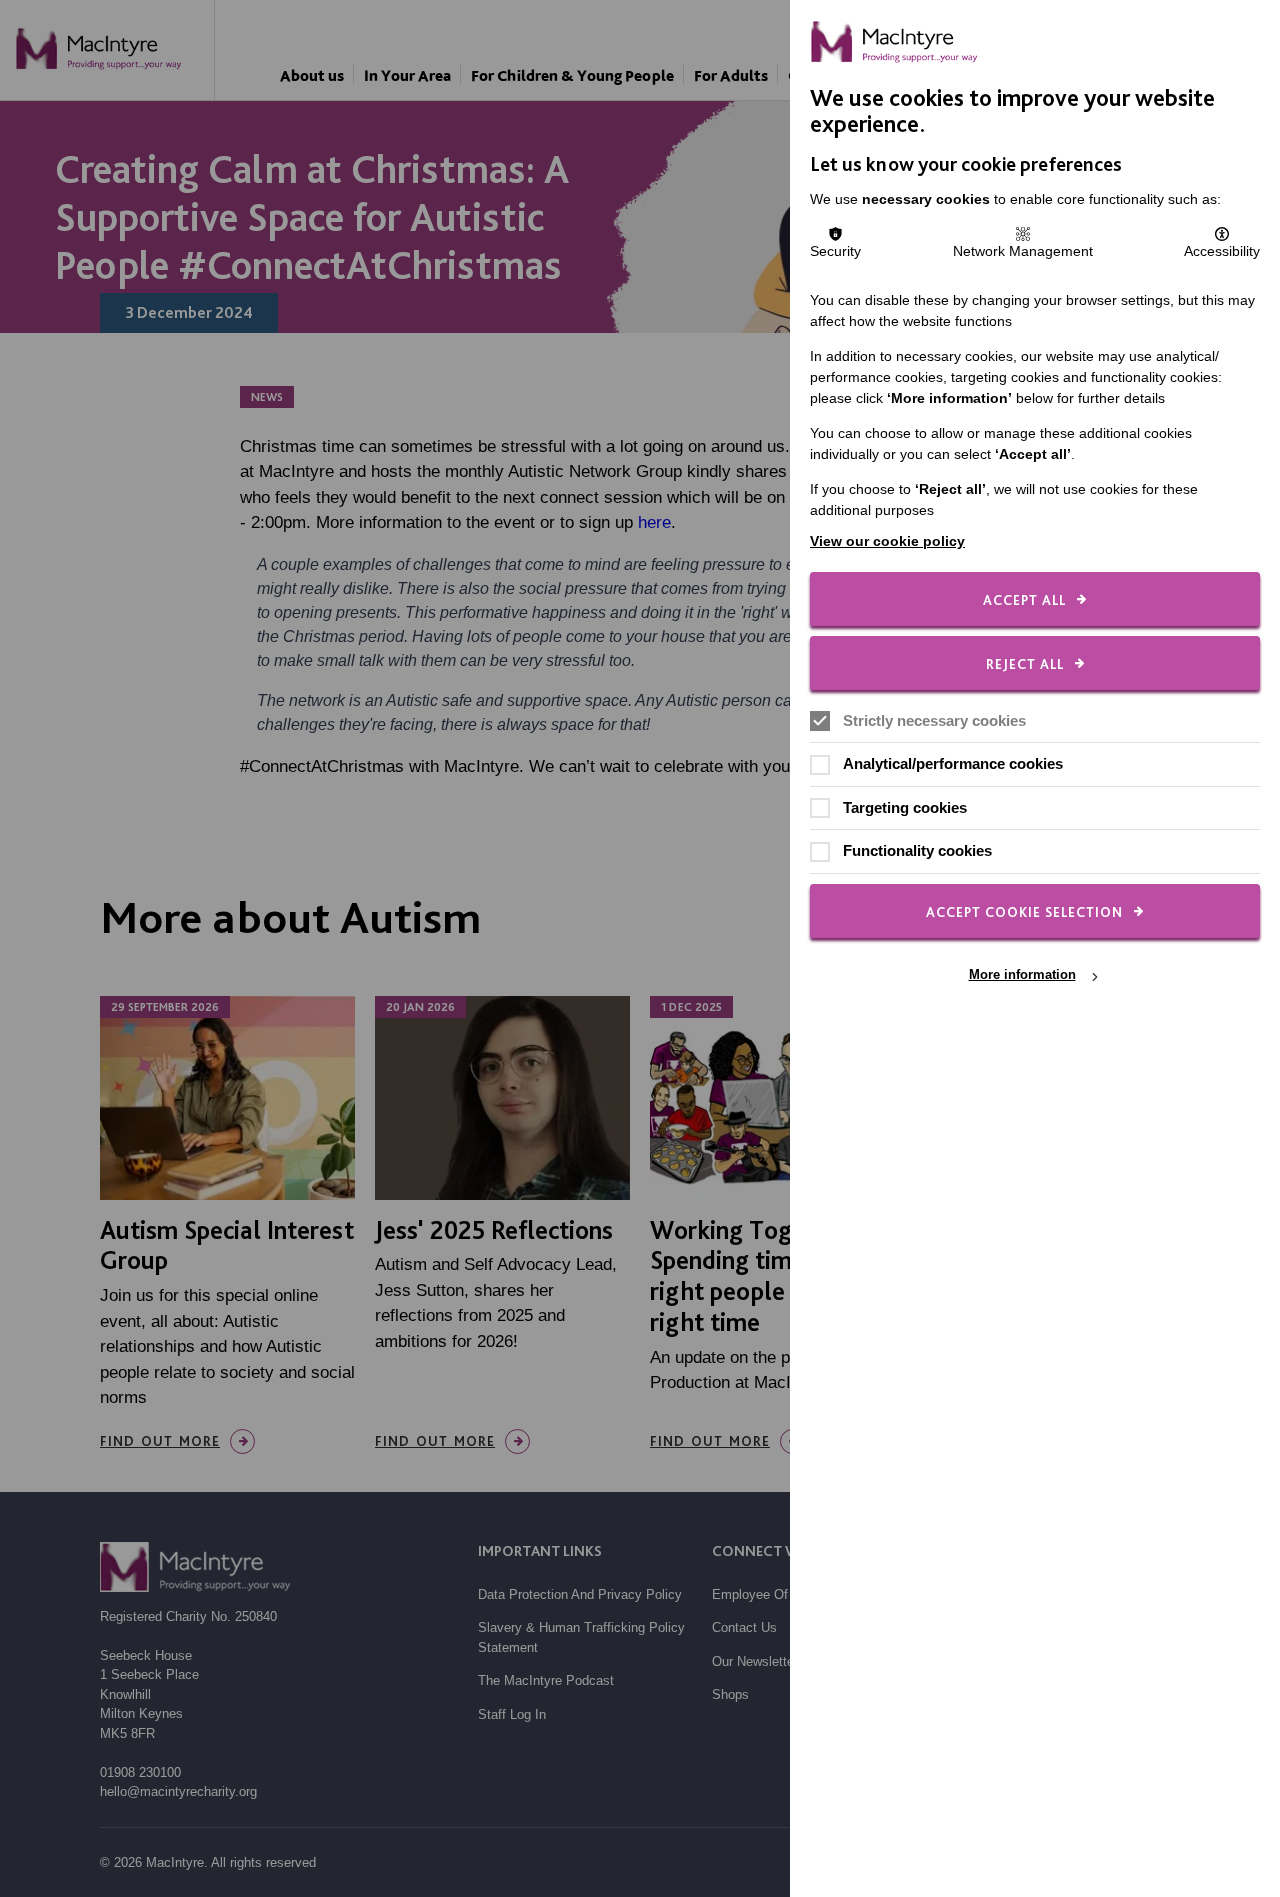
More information (1022, 975)
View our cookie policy (887, 541)
